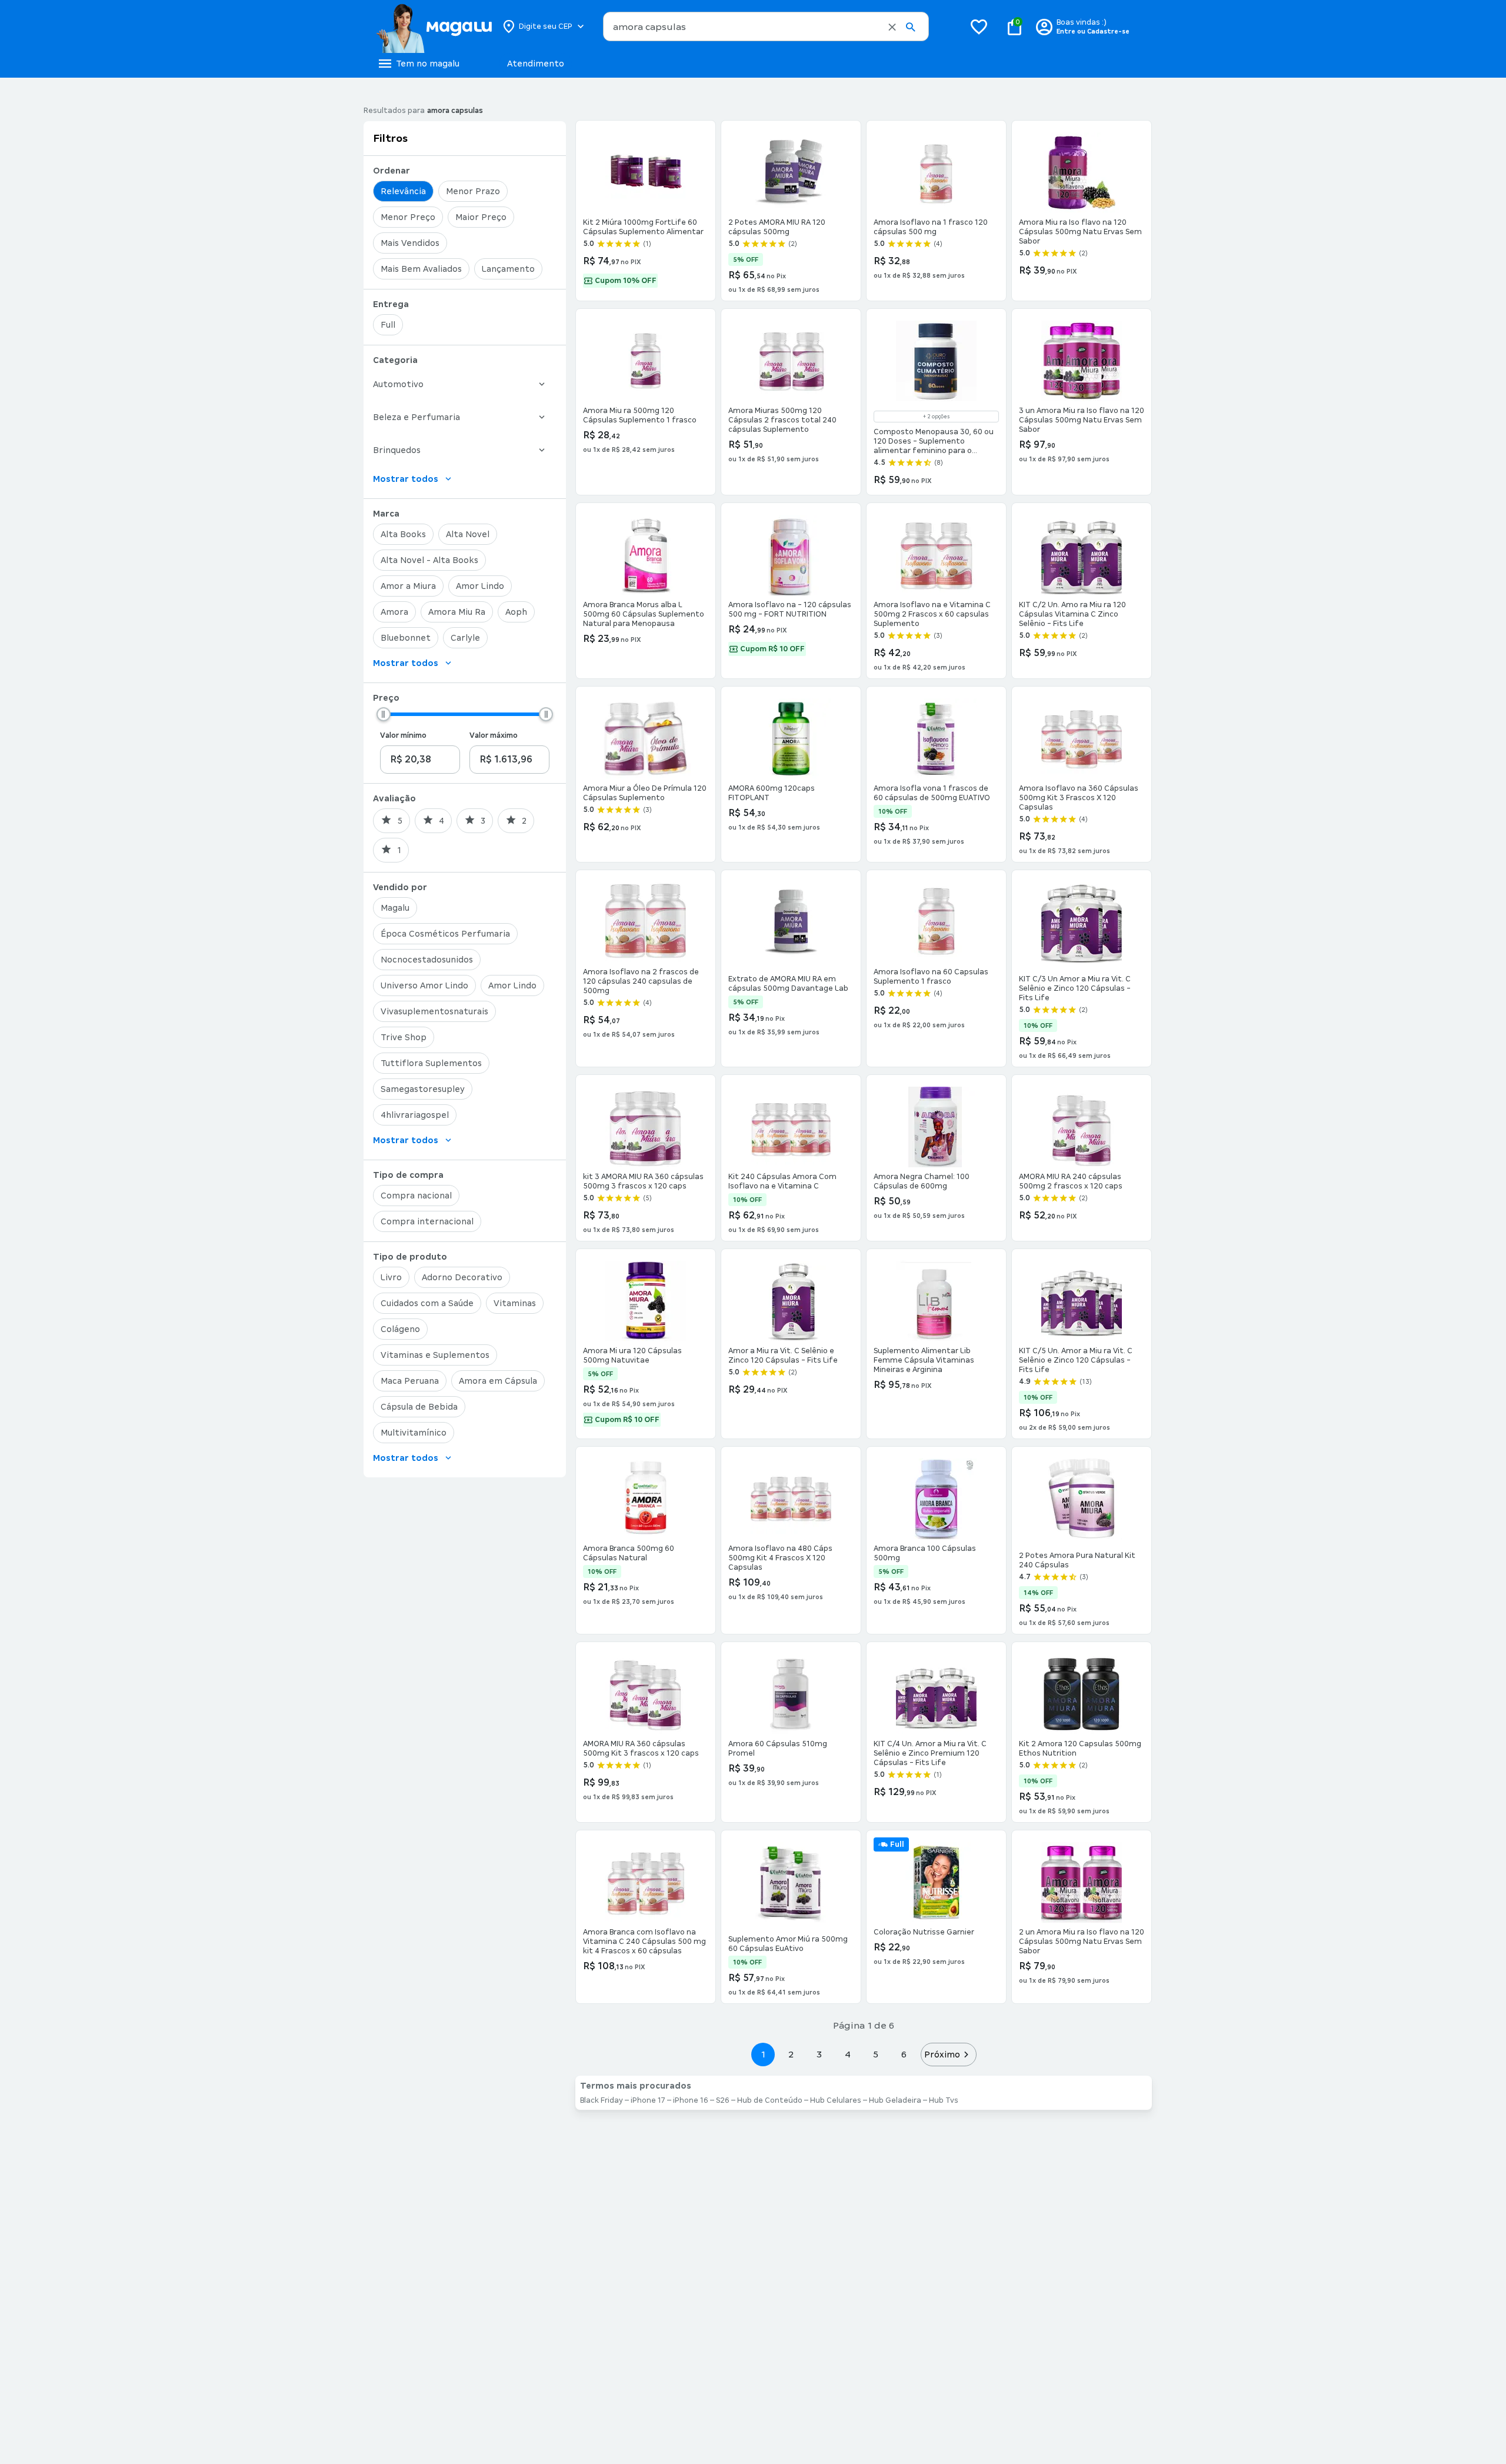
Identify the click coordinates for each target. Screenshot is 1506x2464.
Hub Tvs (944, 2100)
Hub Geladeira (895, 2100)
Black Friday (602, 2100)
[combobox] (766, 26)
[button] (892, 27)
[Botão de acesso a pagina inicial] (434, 26)
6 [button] (904, 2054)
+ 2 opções (936, 417)
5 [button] (876, 2054)
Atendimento (536, 64)
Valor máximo (494, 735)
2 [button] (791, 2054)
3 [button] (819, 2054)
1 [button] (763, 2054)
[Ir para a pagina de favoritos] (979, 26)
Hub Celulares (836, 2100)
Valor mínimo (403, 735)
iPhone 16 (691, 2100)
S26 (723, 2100)
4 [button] (848, 2054)
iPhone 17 (648, 2100)
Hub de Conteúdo (770, 2100)
